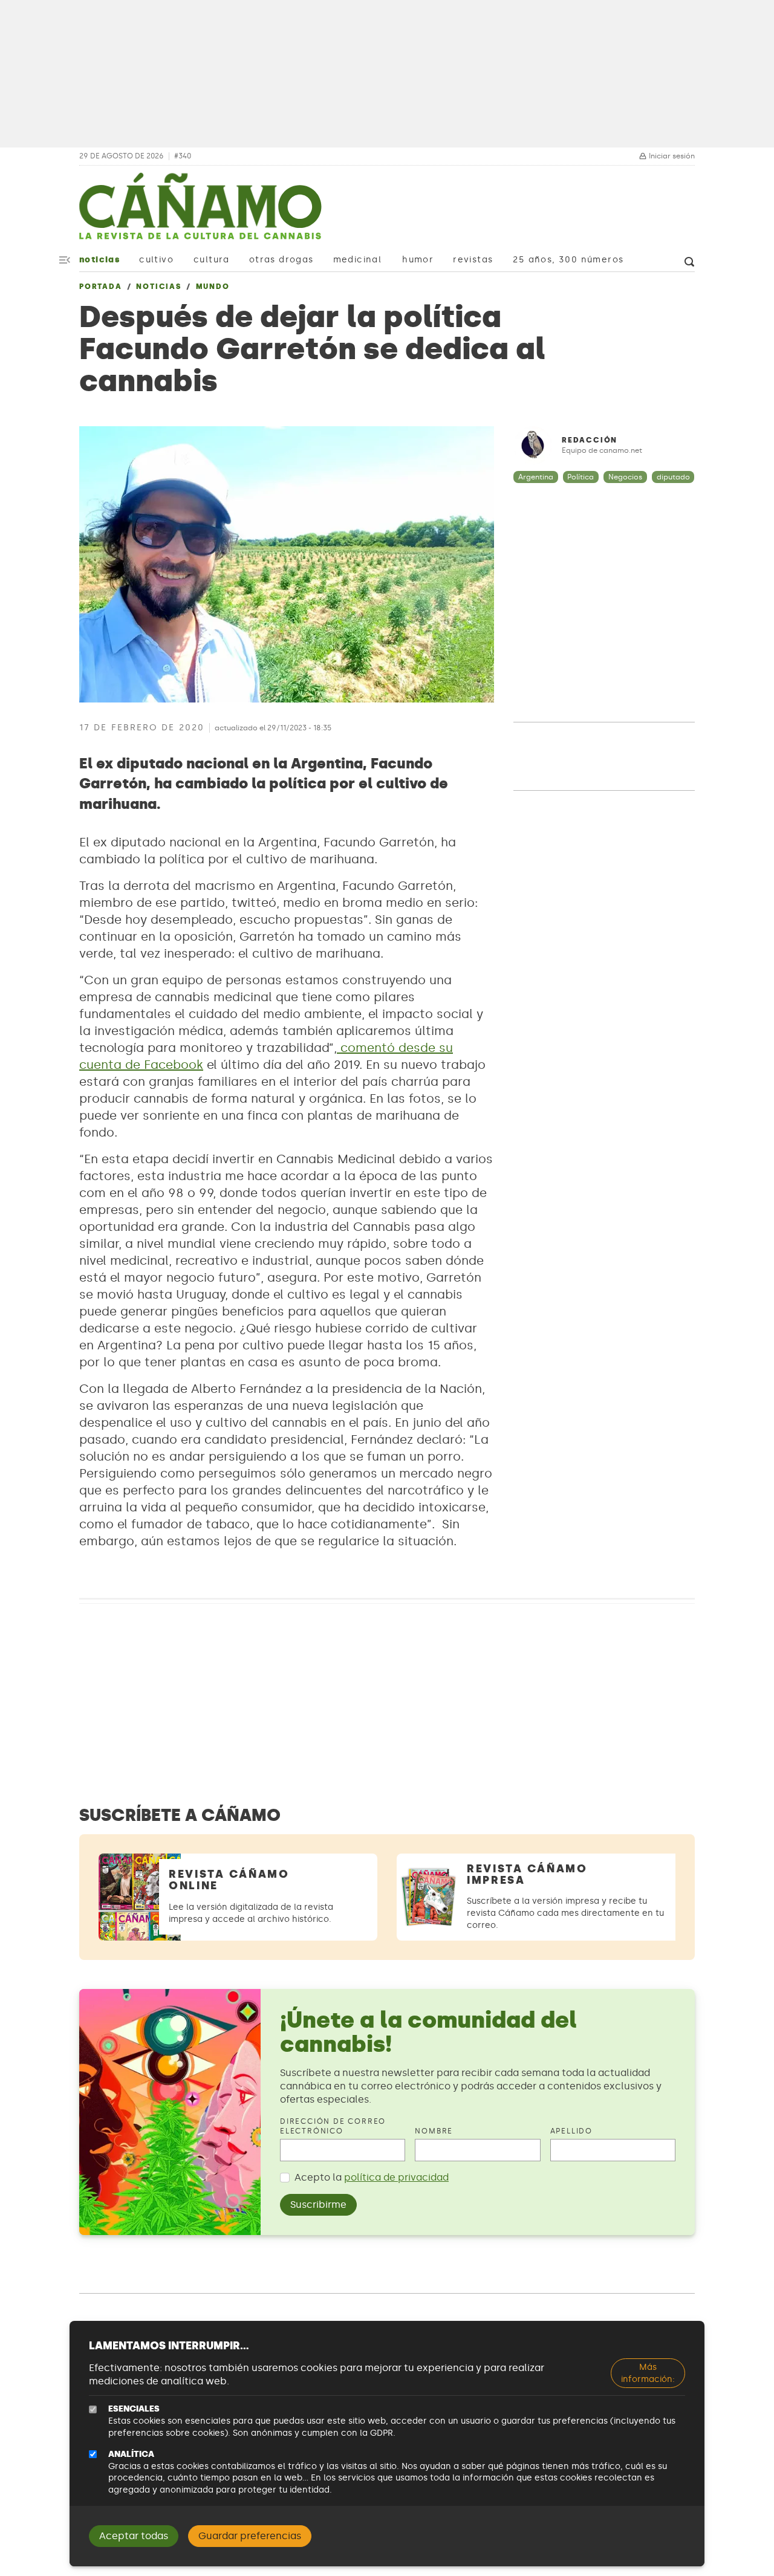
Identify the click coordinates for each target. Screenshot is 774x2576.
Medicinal (358, 260)
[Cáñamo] (200, 212)
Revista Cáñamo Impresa (527, 1874)
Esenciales (134, 2409)
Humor (418, 260)
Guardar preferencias (250, 2536)
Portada (101, 287)
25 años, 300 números (568, 260)
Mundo (213, 287)
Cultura (212, 260)
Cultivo (156, 260)
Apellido (571, 2131)
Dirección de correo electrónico (333, 2127)
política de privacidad (396, 2177)
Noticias (99, 260)
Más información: (648, 2373)
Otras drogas (281, 260)
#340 (183, 156)
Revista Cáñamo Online (229, 1880)
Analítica (131, 2454)
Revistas (473, 260)
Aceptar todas (134, 2536)
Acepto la (372, 2177)
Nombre (434, 2131)
